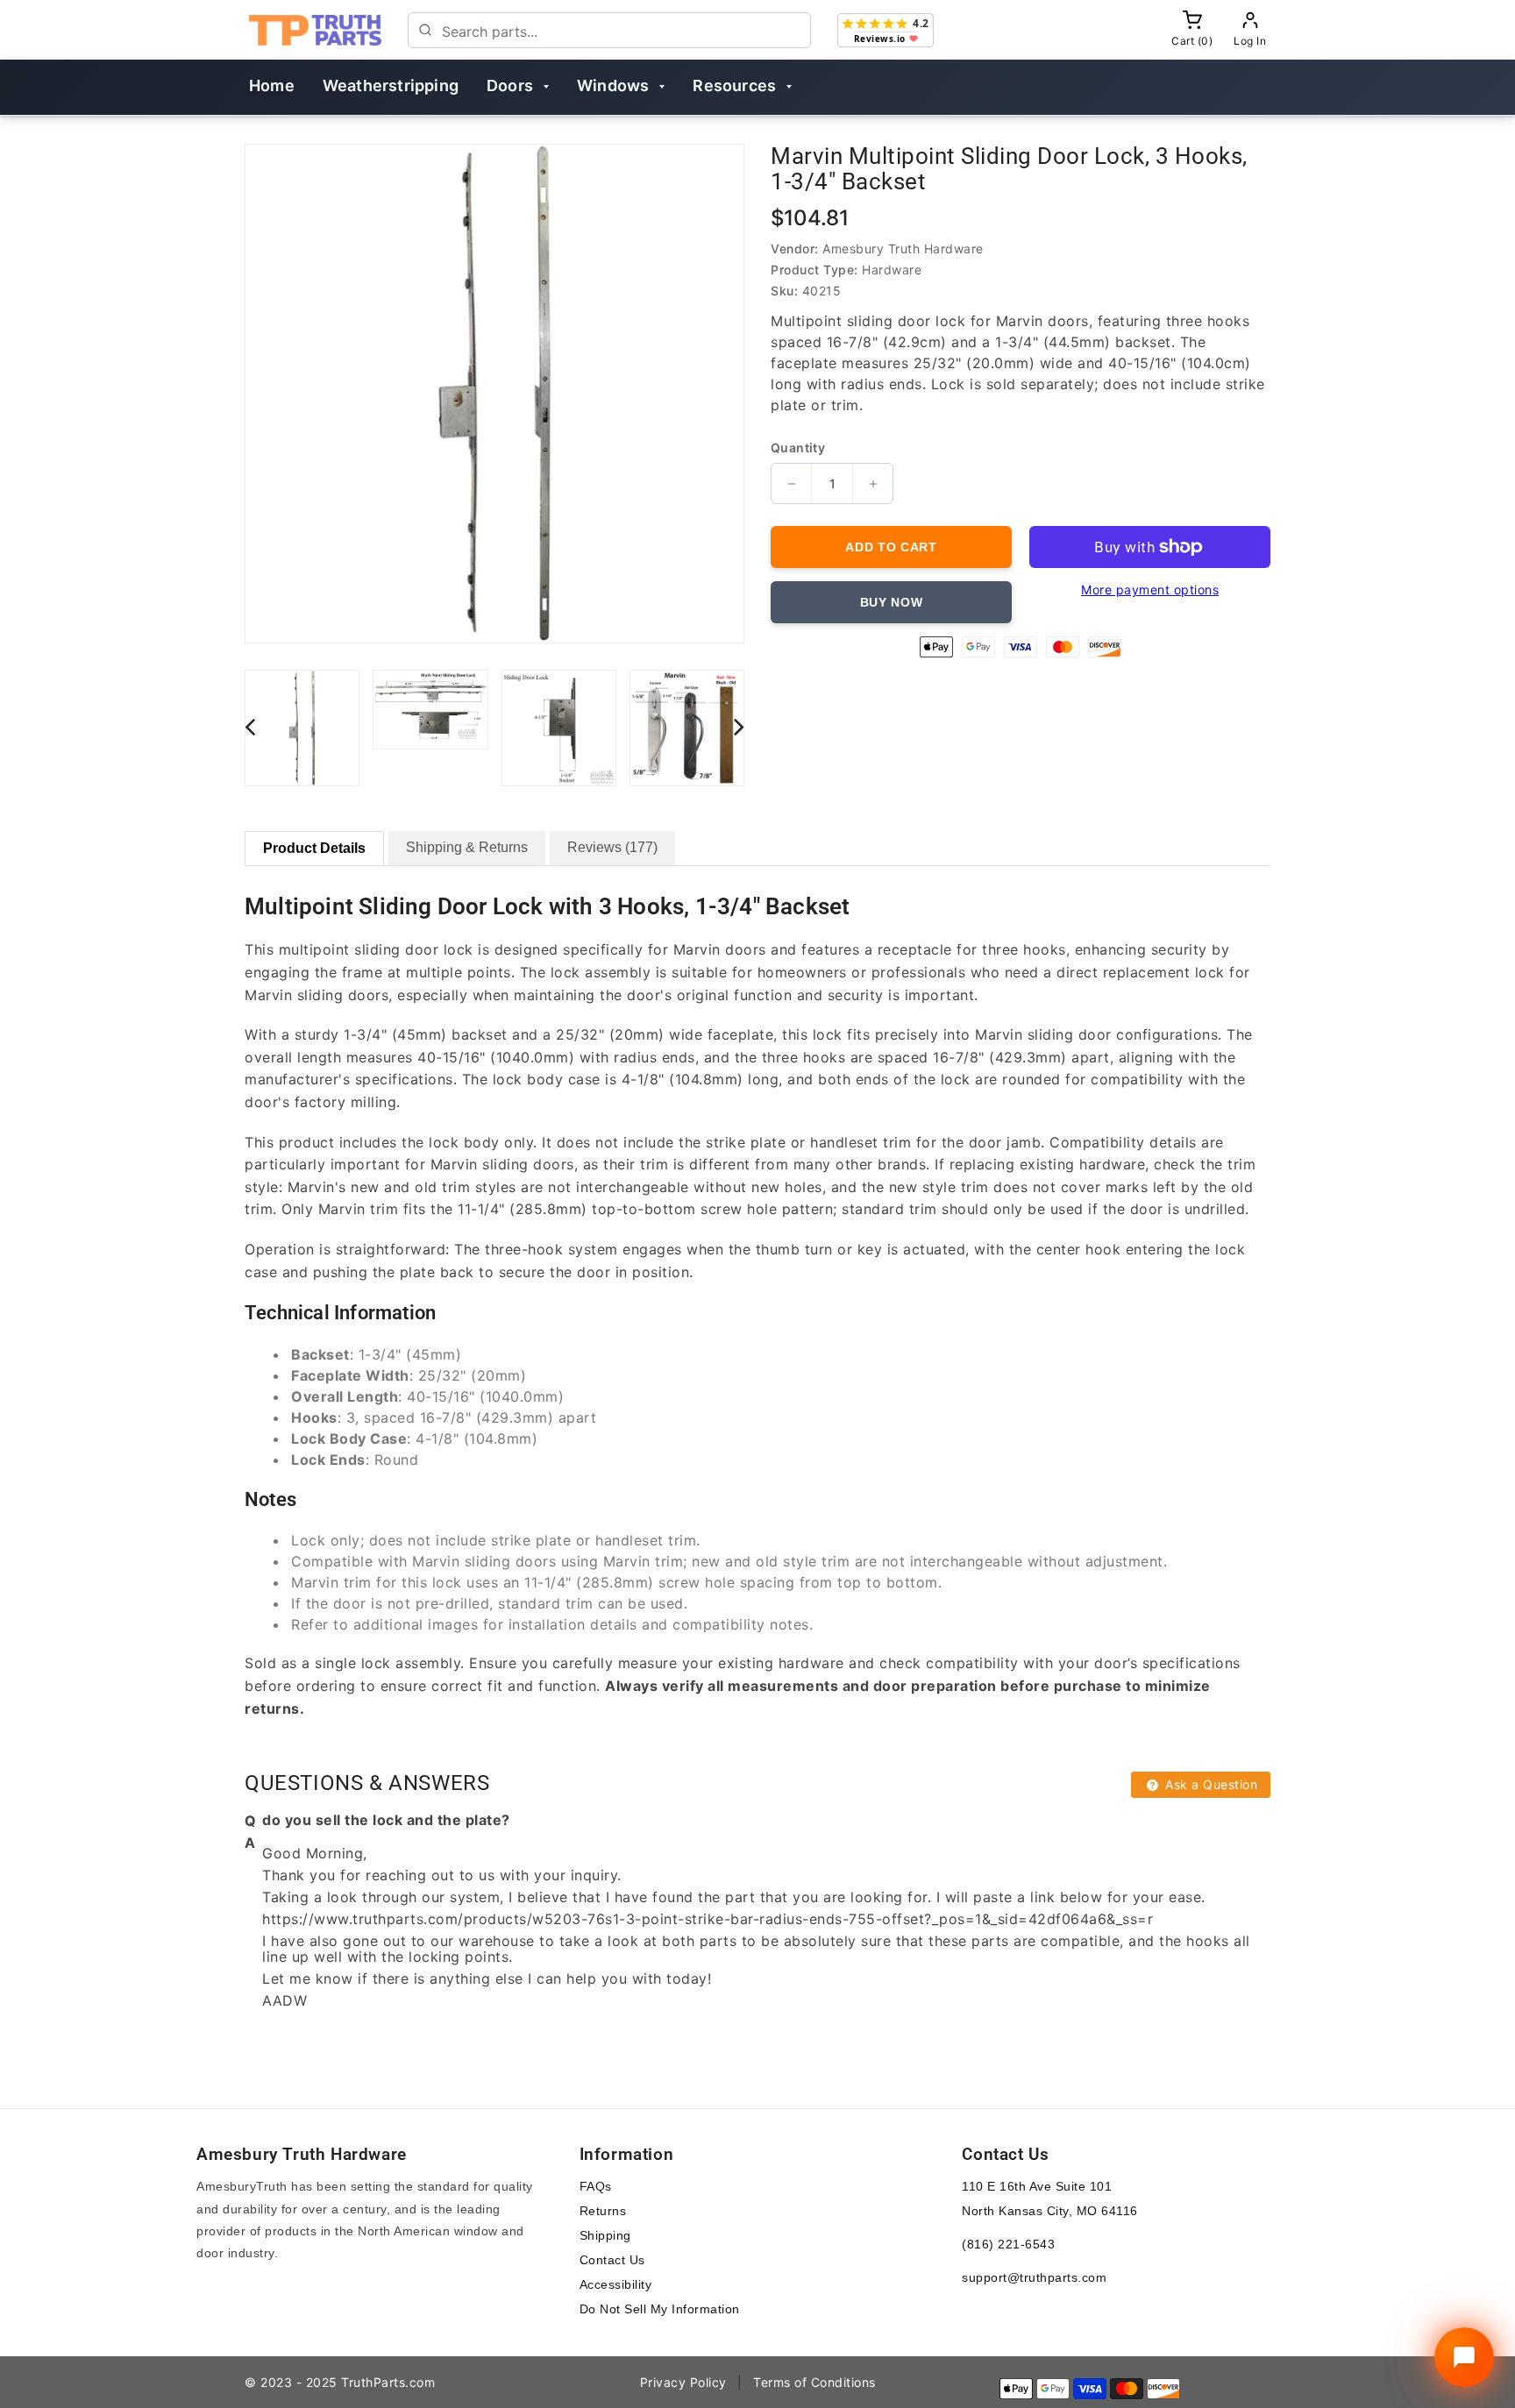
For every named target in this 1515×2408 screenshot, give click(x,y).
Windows (613, 85)
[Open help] (1464, 2357)
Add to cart (891, 547)
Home (272, 85)
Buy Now (892, 602)
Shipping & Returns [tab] (467, 847)
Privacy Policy (683, 2382)
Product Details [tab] (314, 848)
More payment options (1150, 590)
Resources (734, 85)
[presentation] (250, 726)
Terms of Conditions (814, 2382)
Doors (510, 85)
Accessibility (616, 2284)
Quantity (798, 448)
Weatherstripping (391, 85)
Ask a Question (1210, 1784)
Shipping (605, 2235)
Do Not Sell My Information (660, 2309)
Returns (603, 2211)
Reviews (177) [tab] (612, 847)
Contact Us (612, 2260)
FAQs (596, 2186)
